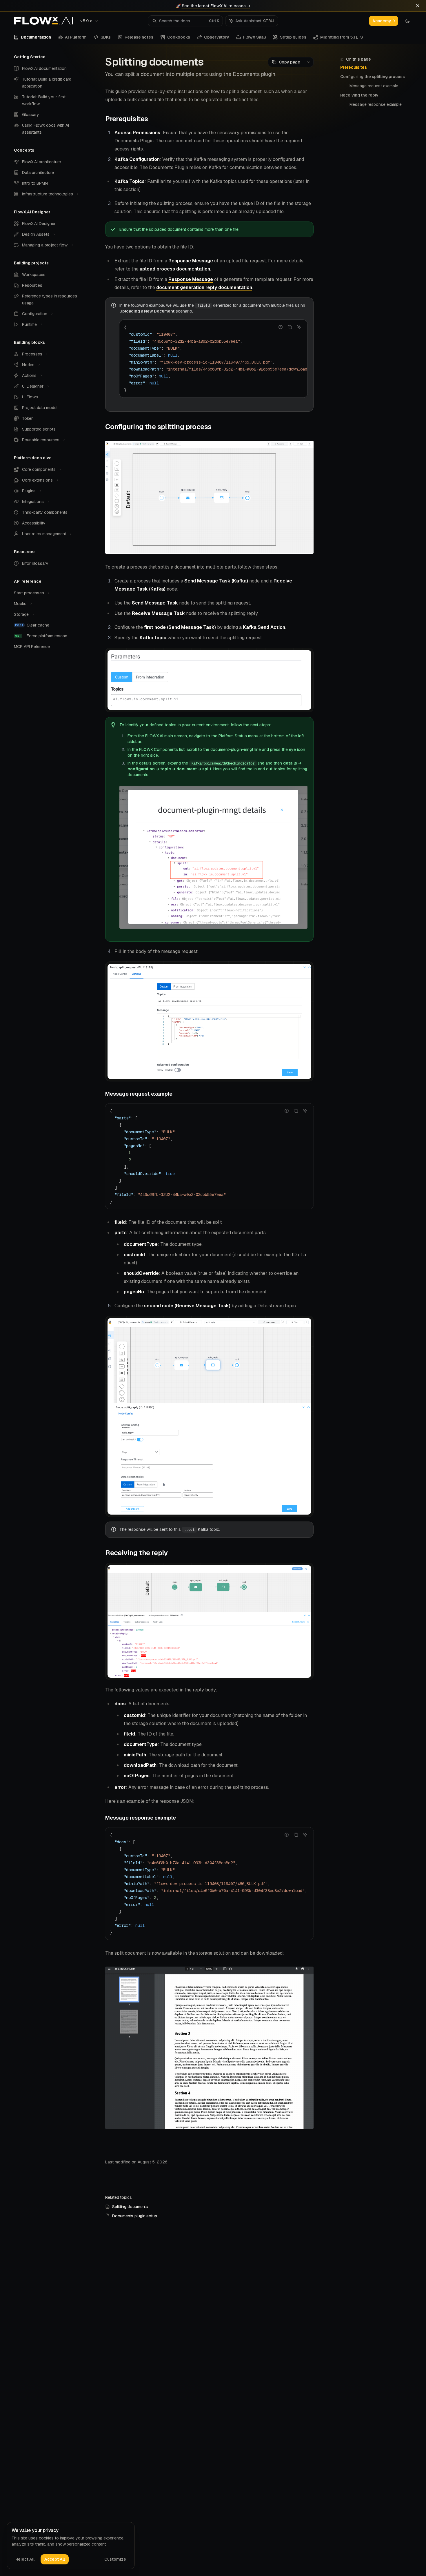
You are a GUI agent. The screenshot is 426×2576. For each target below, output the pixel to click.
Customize (115, 2559)
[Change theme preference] (407, 21)
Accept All (55, 2559)
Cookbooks (179, 37)
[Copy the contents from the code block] (290, 327)
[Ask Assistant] (299, 327)
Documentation (36, 37)
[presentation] (213, 359)
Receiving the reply (359, 95)
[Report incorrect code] (281, 327)
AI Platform (76, 37)
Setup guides (293, 37)
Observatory (217, 37)
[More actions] (309, 62)
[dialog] (71, 2546)
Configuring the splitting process (373, 77)
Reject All (25, 2559)
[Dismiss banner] (418, 6)
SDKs (106, 37)
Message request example (374, 86)
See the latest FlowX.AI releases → (216, 6)
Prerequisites (354, 67)
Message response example (376, 104)
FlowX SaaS (255, 37)
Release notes (139, 37)
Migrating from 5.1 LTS (342, 37)
